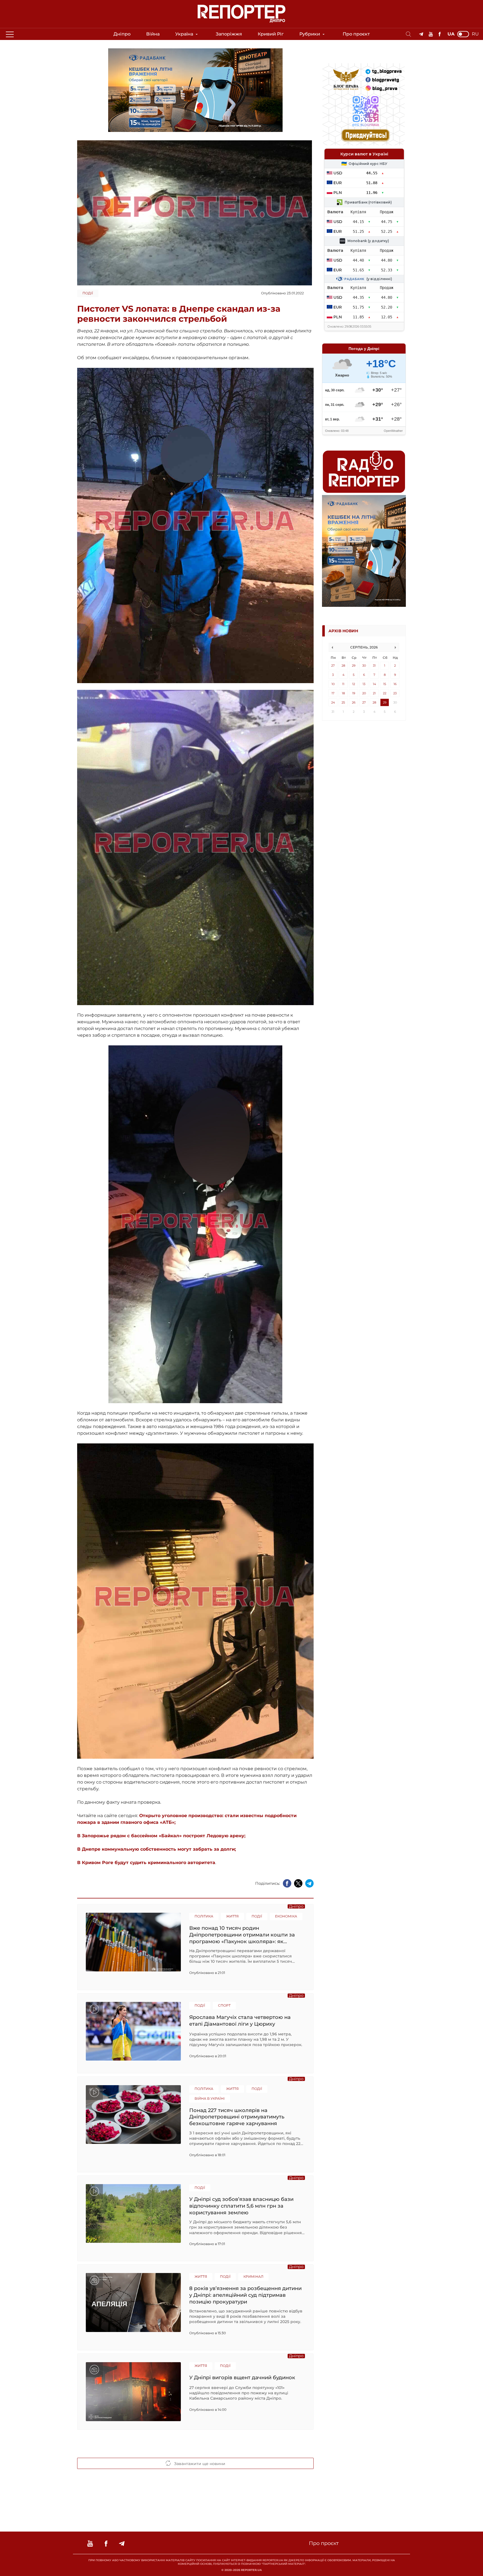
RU (475, 34)
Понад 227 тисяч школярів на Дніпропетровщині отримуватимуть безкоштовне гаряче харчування (237, 2117)
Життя (232, 1916)
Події (88, 293)
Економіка (286, 1916)
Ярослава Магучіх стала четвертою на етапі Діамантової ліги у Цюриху (240, 2021)
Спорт (224, 2005)
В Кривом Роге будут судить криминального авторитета (146, 1863)
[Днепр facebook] (440, 34)
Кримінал (253, 2277)
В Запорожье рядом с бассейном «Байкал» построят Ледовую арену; (161, 1836)
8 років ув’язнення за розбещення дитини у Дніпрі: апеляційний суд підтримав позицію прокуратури (245, 2295)
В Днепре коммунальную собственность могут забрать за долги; (157, 1849)
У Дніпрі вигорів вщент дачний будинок (242, 2378)
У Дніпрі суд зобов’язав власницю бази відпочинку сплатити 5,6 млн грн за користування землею (241, 2206)
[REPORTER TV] (431, 34)
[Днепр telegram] (421, 34)
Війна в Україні (210, 2098)
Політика (204, 1916)
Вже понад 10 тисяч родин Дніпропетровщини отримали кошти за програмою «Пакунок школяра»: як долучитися (242, 1935)
